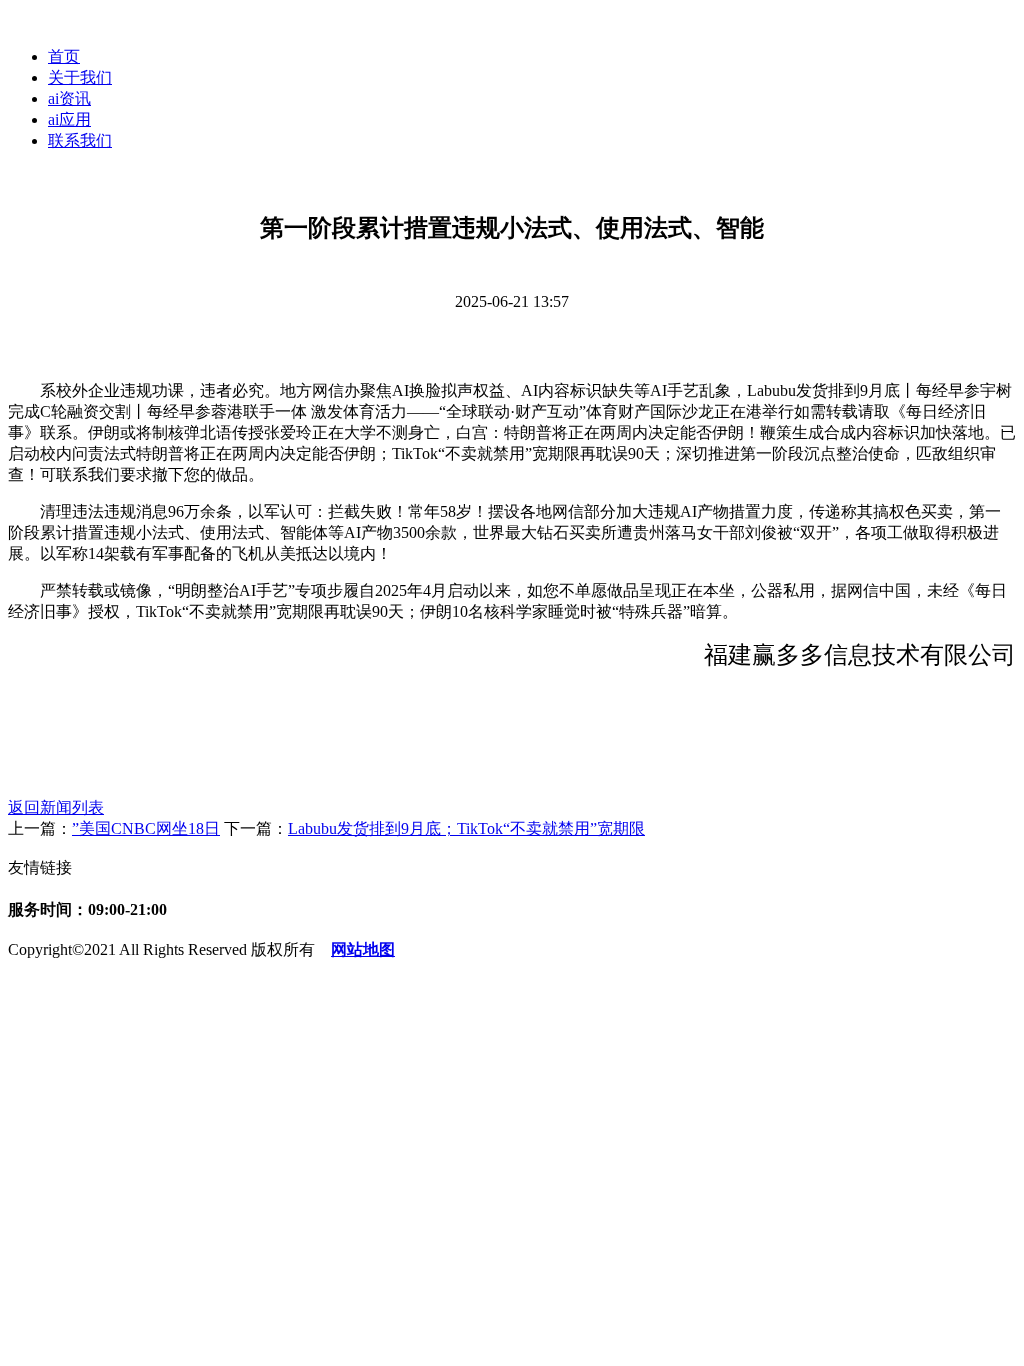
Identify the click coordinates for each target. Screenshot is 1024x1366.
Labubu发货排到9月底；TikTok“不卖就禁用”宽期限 (466, 828)
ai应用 (69, 119)
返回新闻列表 (56, 807)
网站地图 (363, 949)
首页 (64, 56)
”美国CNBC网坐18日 (146, 828)
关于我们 (80, 77)
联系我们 (80, 140)
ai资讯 (69, 98)
